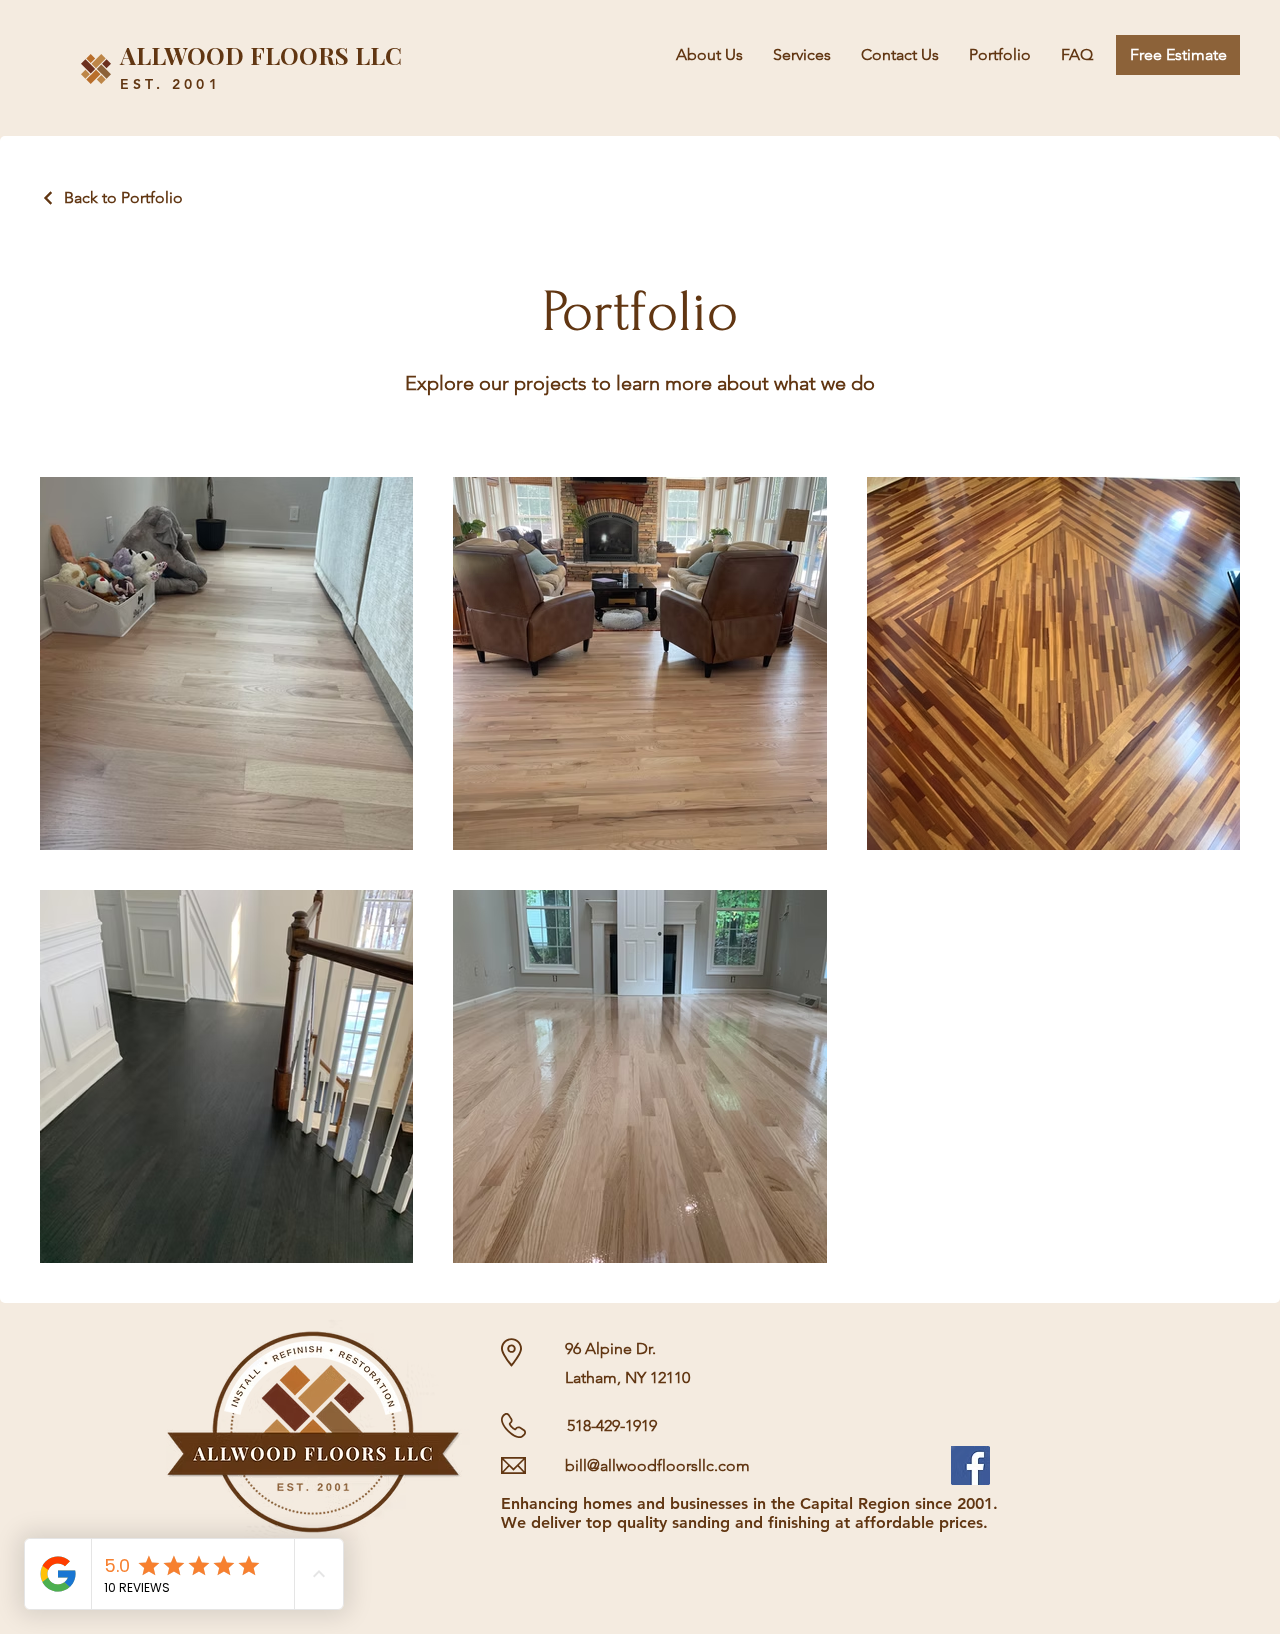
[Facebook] (970, 1465)
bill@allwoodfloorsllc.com (657, 1465)
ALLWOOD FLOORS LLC (261, 55)
